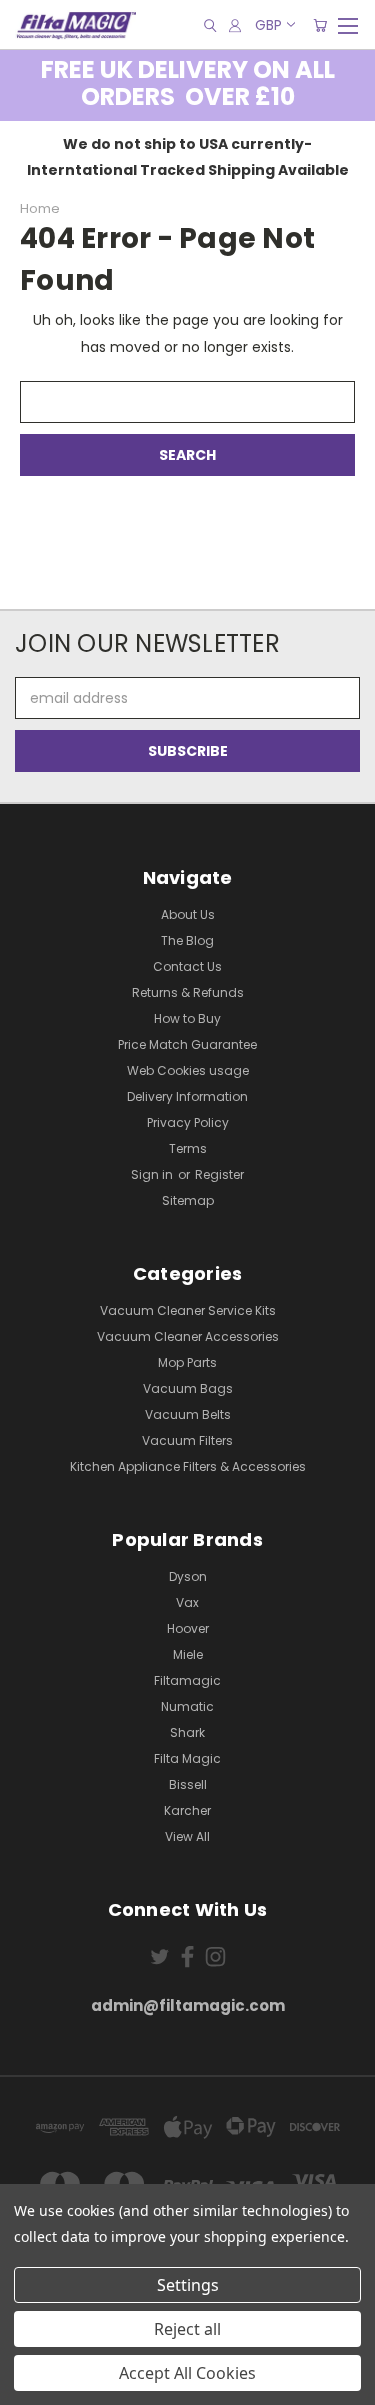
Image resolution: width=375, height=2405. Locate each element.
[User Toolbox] (235, 25)
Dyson (188, 1576)
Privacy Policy (188, 1122)
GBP (268, 25)
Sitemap (188, 1200)
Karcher (187, 1810)
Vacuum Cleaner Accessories (188, 1336)
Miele (188, 1654)
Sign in (153, 1174)
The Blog (187, 940)
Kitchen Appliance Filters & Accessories (188, 1466)
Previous (31, 2385)
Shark (187, 1732)
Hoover (188, 1628)
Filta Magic (187, 1758)
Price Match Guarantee (187, 1044)
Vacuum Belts (188, 1414)
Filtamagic (187, 1680)
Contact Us (187, 966)
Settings (188, 2285)
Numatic (187, 1706)
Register (219, 1174)
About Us (188, 914)
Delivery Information (187, 1096)
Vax (187, 1602)
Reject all (187, 2329)
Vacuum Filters (187, 1440)
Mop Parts (187, 1362)
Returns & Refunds (188, 992)
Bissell (188, 1784)
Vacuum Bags (188, 1388)
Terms (188, 1148)
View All (187, 1836)
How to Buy (187, 1018)
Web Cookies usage (188, 1070)
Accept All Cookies (187, 2373)
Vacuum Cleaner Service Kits (188, 1310)
